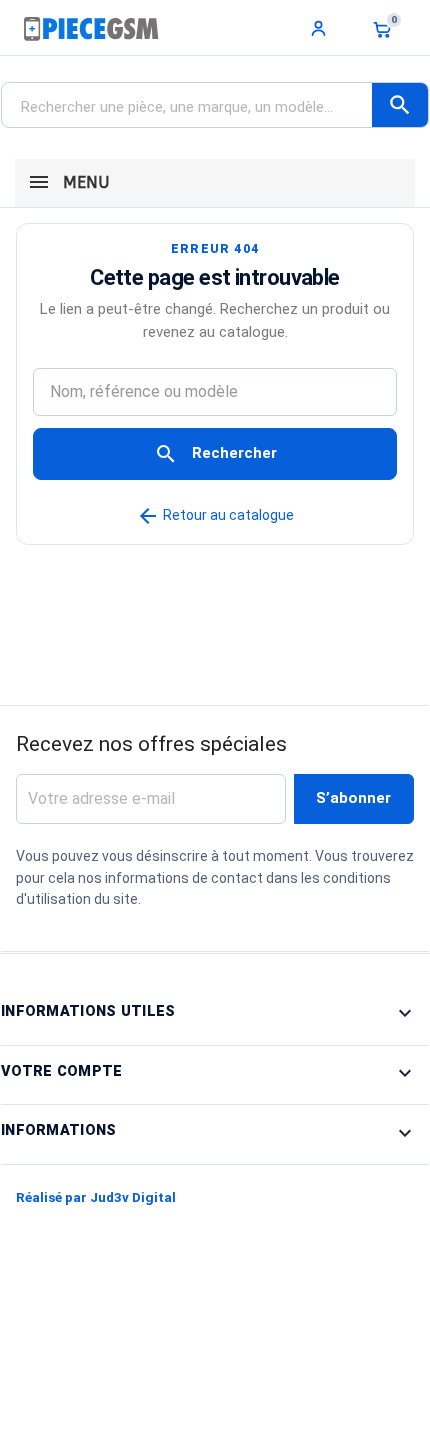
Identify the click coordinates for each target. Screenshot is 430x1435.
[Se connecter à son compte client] (319, 28)
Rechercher (215, 454)
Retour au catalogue (215, 515)
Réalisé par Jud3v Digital (96, 1197)
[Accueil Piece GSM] (91, 28)
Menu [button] (83, 182)
